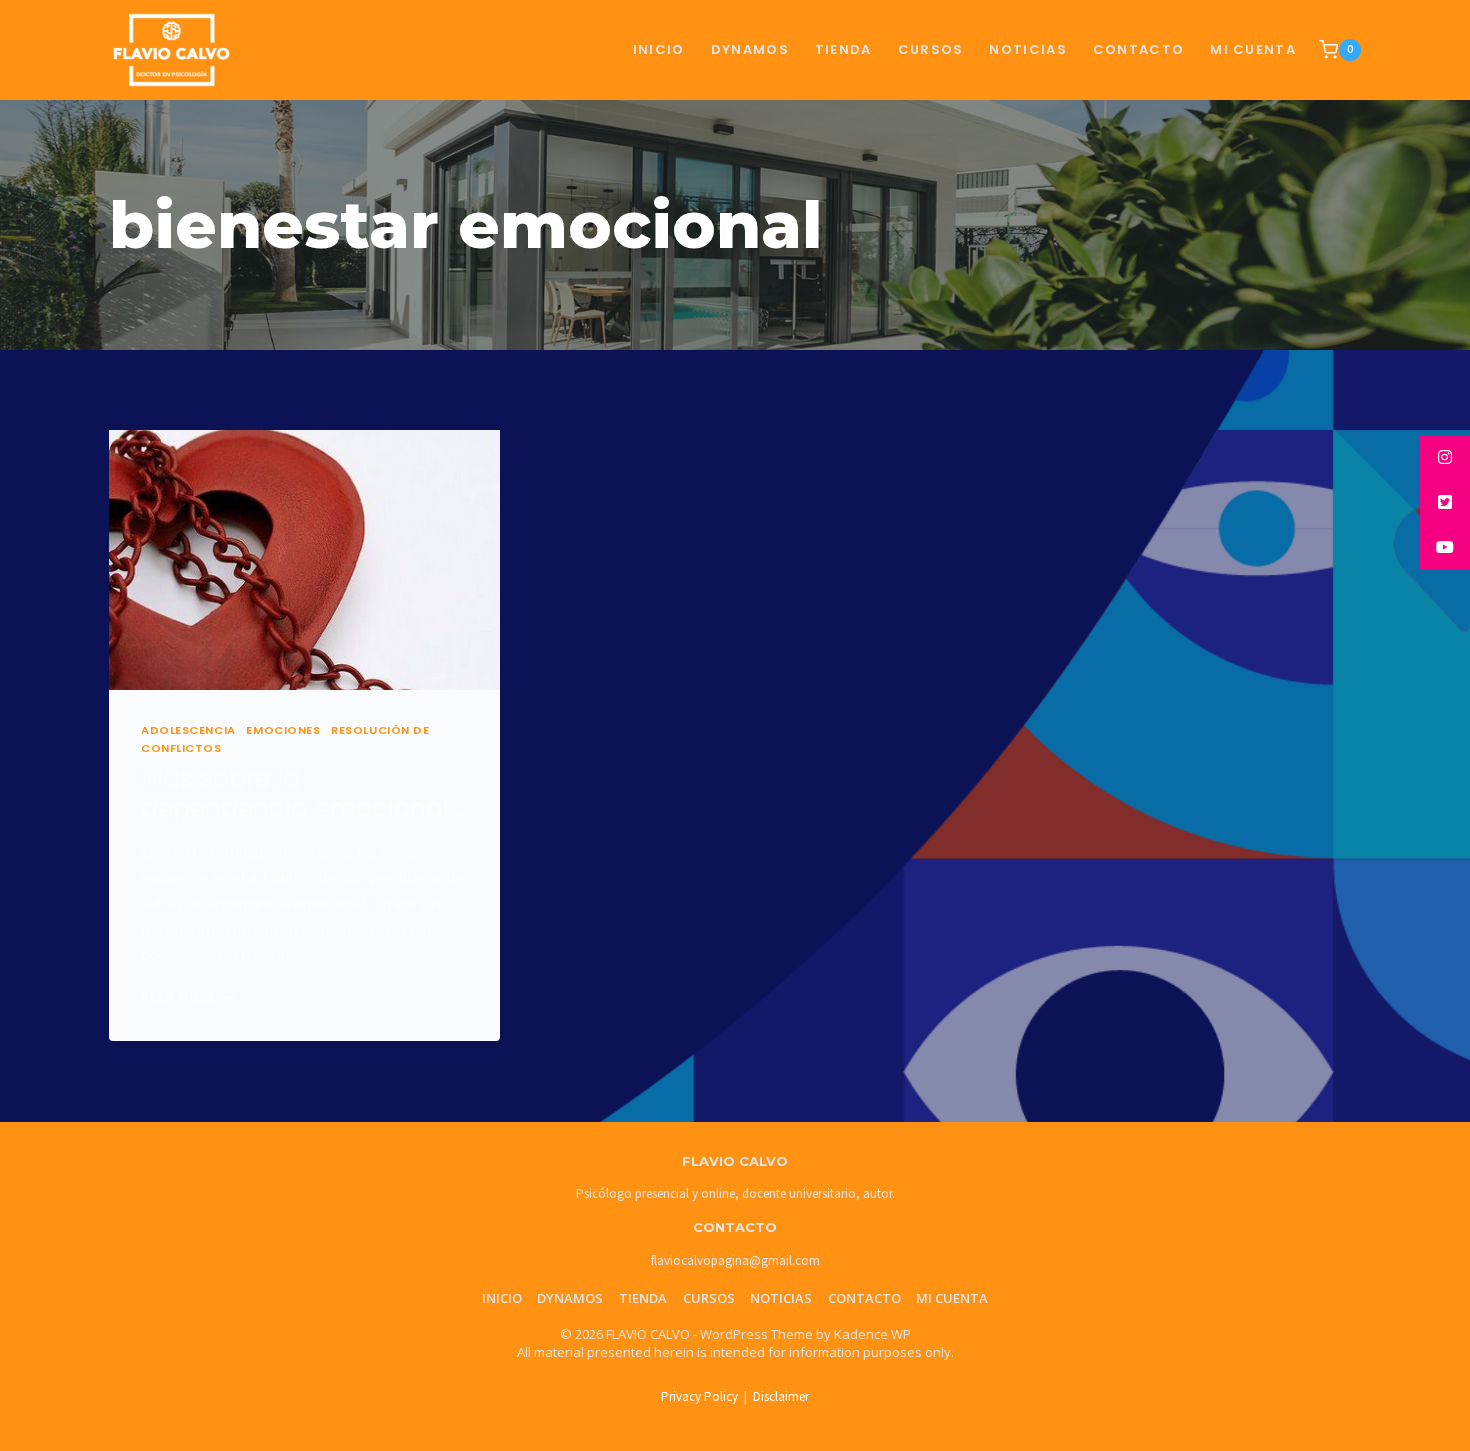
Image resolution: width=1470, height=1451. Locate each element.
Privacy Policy (699, 1396)
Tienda (643, 1298)
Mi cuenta (1253, 49)
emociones (283, 730)
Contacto (864, 1298)
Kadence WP (872, 1334)
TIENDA (843, 49)
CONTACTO (1138, 49)
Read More (188, 997)
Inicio (659, 49)
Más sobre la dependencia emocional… (302, 793)
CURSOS (931, 49)
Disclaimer (781, 1396)
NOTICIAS (1027, 49)
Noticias (781, 1298)
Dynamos (750, 49)
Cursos (709, 1298)
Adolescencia (188, 730)
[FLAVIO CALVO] (171, 50)
